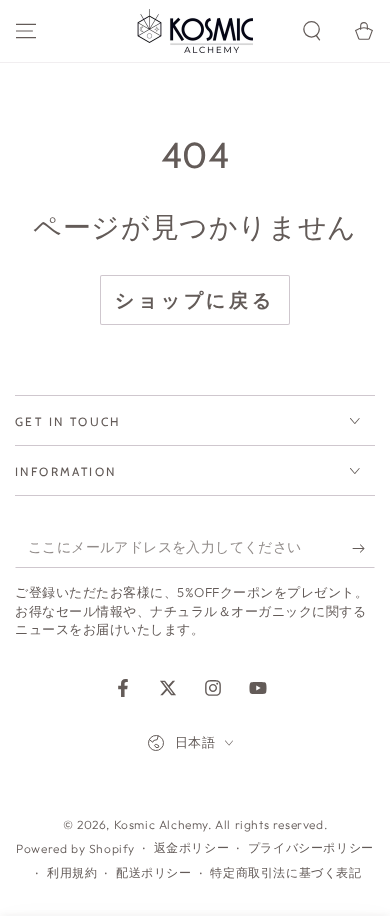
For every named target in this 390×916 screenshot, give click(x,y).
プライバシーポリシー (311, 847)
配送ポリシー (154, 872)
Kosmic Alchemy (161, 824)
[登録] (363, 548)
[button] (312, 31)
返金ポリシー (192, 847)
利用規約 (72, 872)
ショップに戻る (195, 300)
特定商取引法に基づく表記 (285, 872)
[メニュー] (26, 31)
